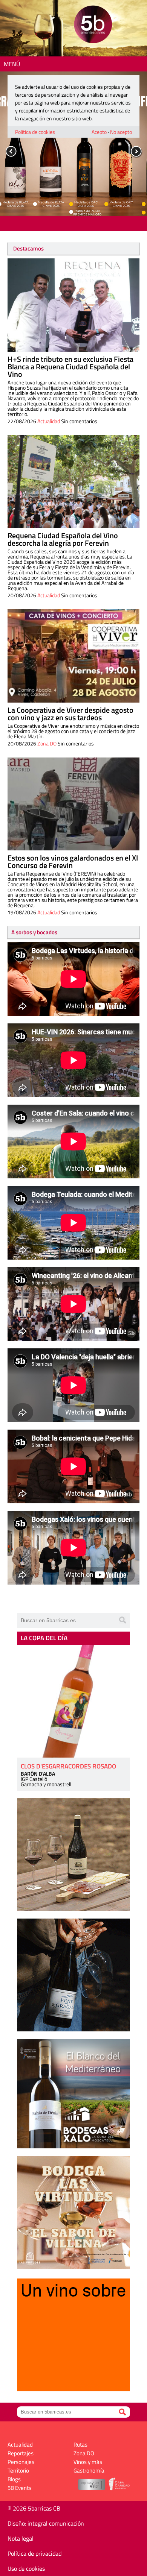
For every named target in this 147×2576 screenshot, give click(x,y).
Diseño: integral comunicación (46, 2523)
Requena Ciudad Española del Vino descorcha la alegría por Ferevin (63, 539)
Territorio (18, 2471)
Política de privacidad (34, 2553)
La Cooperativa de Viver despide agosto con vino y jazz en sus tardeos (70, 714)
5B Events (19, 2488)
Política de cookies (35, 132)
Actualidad (49, 421)
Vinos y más (88, 2462)
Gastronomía (89, 2471)
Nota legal (21, 2538)
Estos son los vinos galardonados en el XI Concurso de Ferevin (73, 861)
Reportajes (21, 2453)
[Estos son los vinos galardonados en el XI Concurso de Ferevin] (73, 804)
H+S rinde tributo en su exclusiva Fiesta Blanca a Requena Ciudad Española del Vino (70, 367)
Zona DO (47, 743)
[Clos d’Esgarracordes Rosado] (73, 1701)
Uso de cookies (26, 2568)
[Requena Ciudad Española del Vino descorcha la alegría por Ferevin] (73, 482)
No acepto (121, 132)
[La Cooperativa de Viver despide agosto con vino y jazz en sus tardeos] (73, 656)
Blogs (14, 2479)
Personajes (21, 2462)
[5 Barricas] (93, 25)
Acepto (99, 132)
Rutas (80, 2445)
